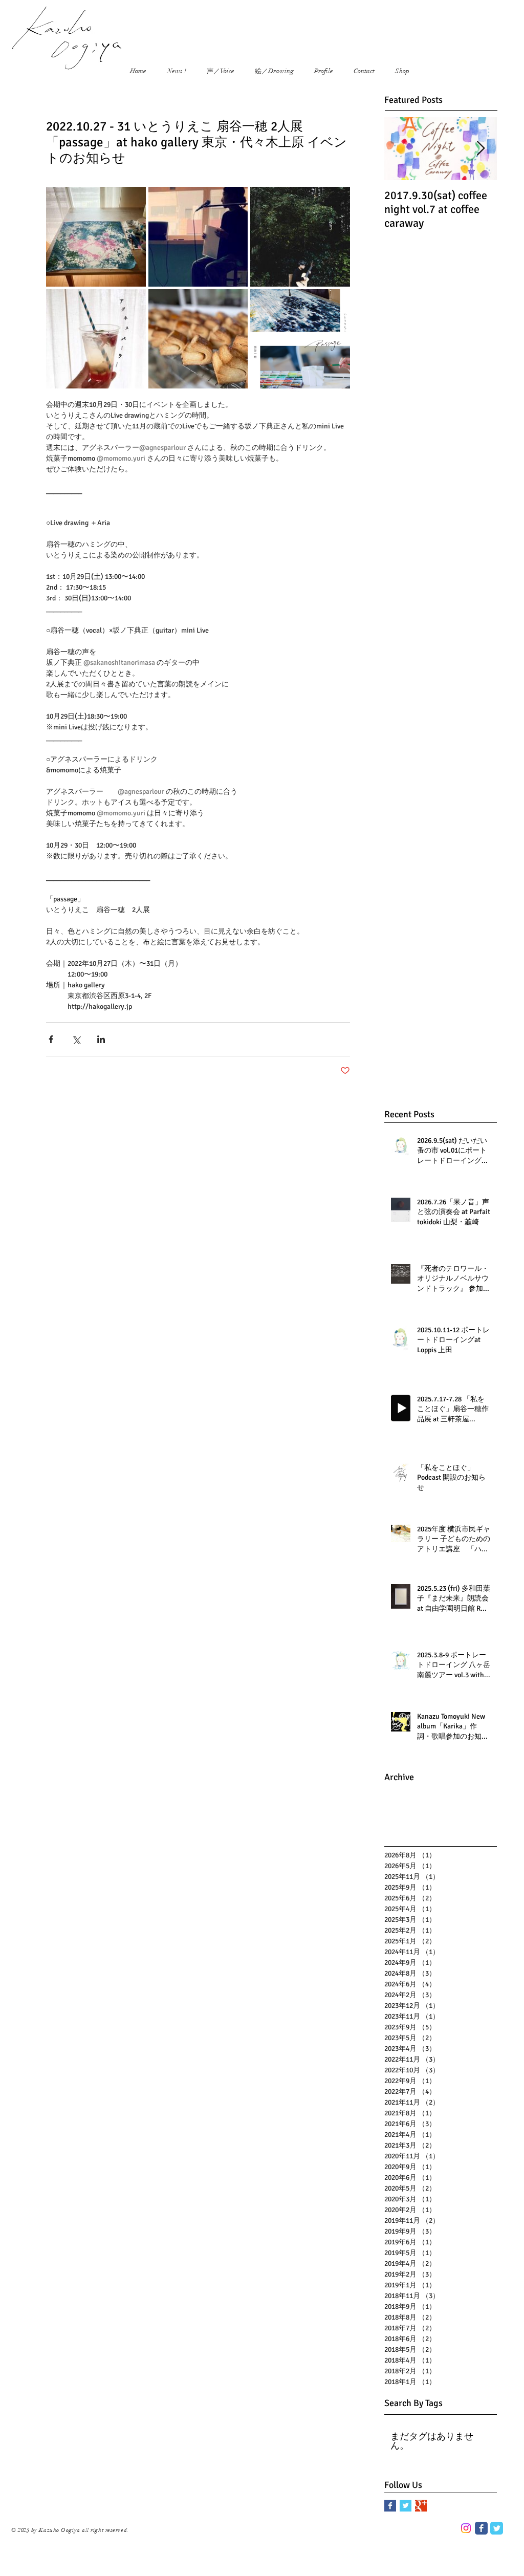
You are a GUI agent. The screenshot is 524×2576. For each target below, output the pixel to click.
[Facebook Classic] (481, 2528)
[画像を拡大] (96, 237)
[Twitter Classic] (497, 2528)
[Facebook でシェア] (51, 1039)
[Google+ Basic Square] (421, 2506)
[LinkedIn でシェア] (101, 1039)
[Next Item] (481, 149)
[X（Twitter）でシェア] (76, 1039)
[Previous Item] (401, 149)
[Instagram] (466, 2528)
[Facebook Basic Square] (390, 2506)
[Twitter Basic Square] (406, 2506)
